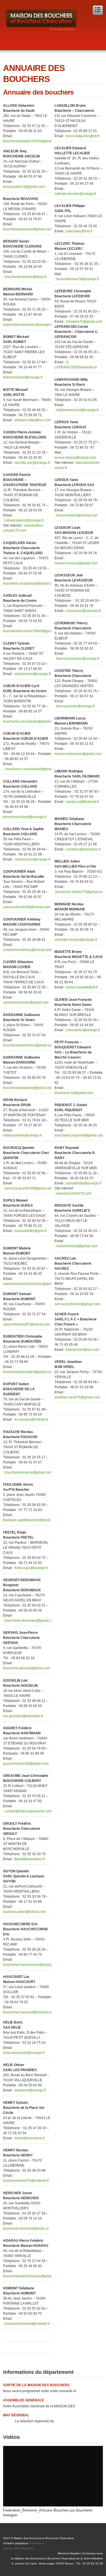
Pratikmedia (37, 2543)
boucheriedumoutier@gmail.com (28, 1372)
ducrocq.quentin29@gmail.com (29, 1188)
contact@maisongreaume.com (28, 1811)
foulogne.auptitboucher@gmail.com (31, 1520)
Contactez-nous (93, 2553)
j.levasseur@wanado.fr (84, 611)
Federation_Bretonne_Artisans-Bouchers (36, 2510)
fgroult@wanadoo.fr (30, 1859)
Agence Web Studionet (18, 2548)
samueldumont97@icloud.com (27, 1324)
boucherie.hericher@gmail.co (26, 2229)
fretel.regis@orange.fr (32, 1568)
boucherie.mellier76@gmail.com (80, 892)
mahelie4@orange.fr (30, 2090)
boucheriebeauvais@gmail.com (28, 229)
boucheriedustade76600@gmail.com (32, 141)
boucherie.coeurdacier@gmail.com (30, 721)
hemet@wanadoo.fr (30, 2138)
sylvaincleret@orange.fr (33, 674)
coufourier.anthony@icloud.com (27, 950)
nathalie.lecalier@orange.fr (75, 194)
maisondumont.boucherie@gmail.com (32, 1284)
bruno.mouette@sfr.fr (82, 987)
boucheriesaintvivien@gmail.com (29, 1045)
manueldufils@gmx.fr (31, 1231)
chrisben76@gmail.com (84, 322)
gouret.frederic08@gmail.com (26, 1764)
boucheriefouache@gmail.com (28, 1472)
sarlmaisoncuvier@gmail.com (26, 1002)
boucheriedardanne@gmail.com (28, 1088)
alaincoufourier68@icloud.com (27, 907)
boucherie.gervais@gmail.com (27, 1668)
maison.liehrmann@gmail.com (78, 754)
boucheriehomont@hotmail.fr (27, 2324)
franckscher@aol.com (83, 1350)
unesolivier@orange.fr (83, 1030)
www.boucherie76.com (74, 1193)
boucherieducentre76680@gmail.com (32, 631)
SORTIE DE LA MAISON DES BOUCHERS (36, 2385)
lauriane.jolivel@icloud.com (24, 1912)
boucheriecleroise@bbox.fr (26, 277)
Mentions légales (69, 2553)
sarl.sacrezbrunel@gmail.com (77, 1304)
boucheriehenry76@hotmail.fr (26, 2181)
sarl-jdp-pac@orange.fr (32, 463)
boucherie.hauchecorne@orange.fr (30, 1965)
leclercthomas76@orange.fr (78, 279)
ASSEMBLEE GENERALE (24, 2400)
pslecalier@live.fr (79, 231)
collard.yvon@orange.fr (32, 859)
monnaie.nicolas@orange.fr (76, 940)
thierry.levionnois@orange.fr (78, 659)
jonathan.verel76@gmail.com (77, 1397)
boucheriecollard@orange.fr (25, 817)
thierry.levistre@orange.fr (75, 706)
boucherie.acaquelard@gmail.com (30, 583)
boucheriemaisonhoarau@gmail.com (32, 2276)
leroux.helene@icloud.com (75, 458)
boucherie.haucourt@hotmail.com (29, 2012)
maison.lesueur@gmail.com (76, 563)
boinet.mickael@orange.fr (23, 377)
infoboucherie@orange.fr (22, 1135)
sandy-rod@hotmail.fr (82, 802)
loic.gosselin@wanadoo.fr (23, 1716)
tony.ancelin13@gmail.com (24, 187)
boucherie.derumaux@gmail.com (30, 1621)
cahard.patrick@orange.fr (24, 520)
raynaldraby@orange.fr (84, 1183)
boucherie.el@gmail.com (74, 1093)
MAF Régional (16, 2415)
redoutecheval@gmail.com (77, 1246)
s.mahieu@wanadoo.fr (83, 849)
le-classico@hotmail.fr (31, 1420)
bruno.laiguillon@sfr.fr (83, 136)
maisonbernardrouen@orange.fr (28, 325)
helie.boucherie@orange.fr (24, 2053)
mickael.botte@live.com (33, 420)
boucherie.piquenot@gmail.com (79, 1135)
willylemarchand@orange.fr (77, 410)
